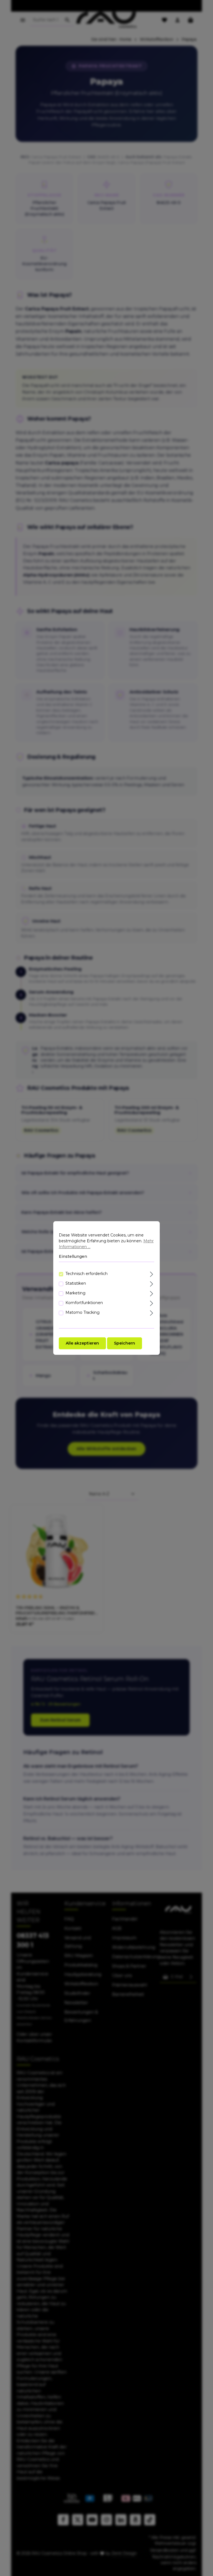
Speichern (125, 1343)
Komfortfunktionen (84, 1303)
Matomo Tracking (83, 1312)
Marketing (75, 1293)
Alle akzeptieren (82, 1343)
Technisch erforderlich (87, 1274)
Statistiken (76, 1283)
